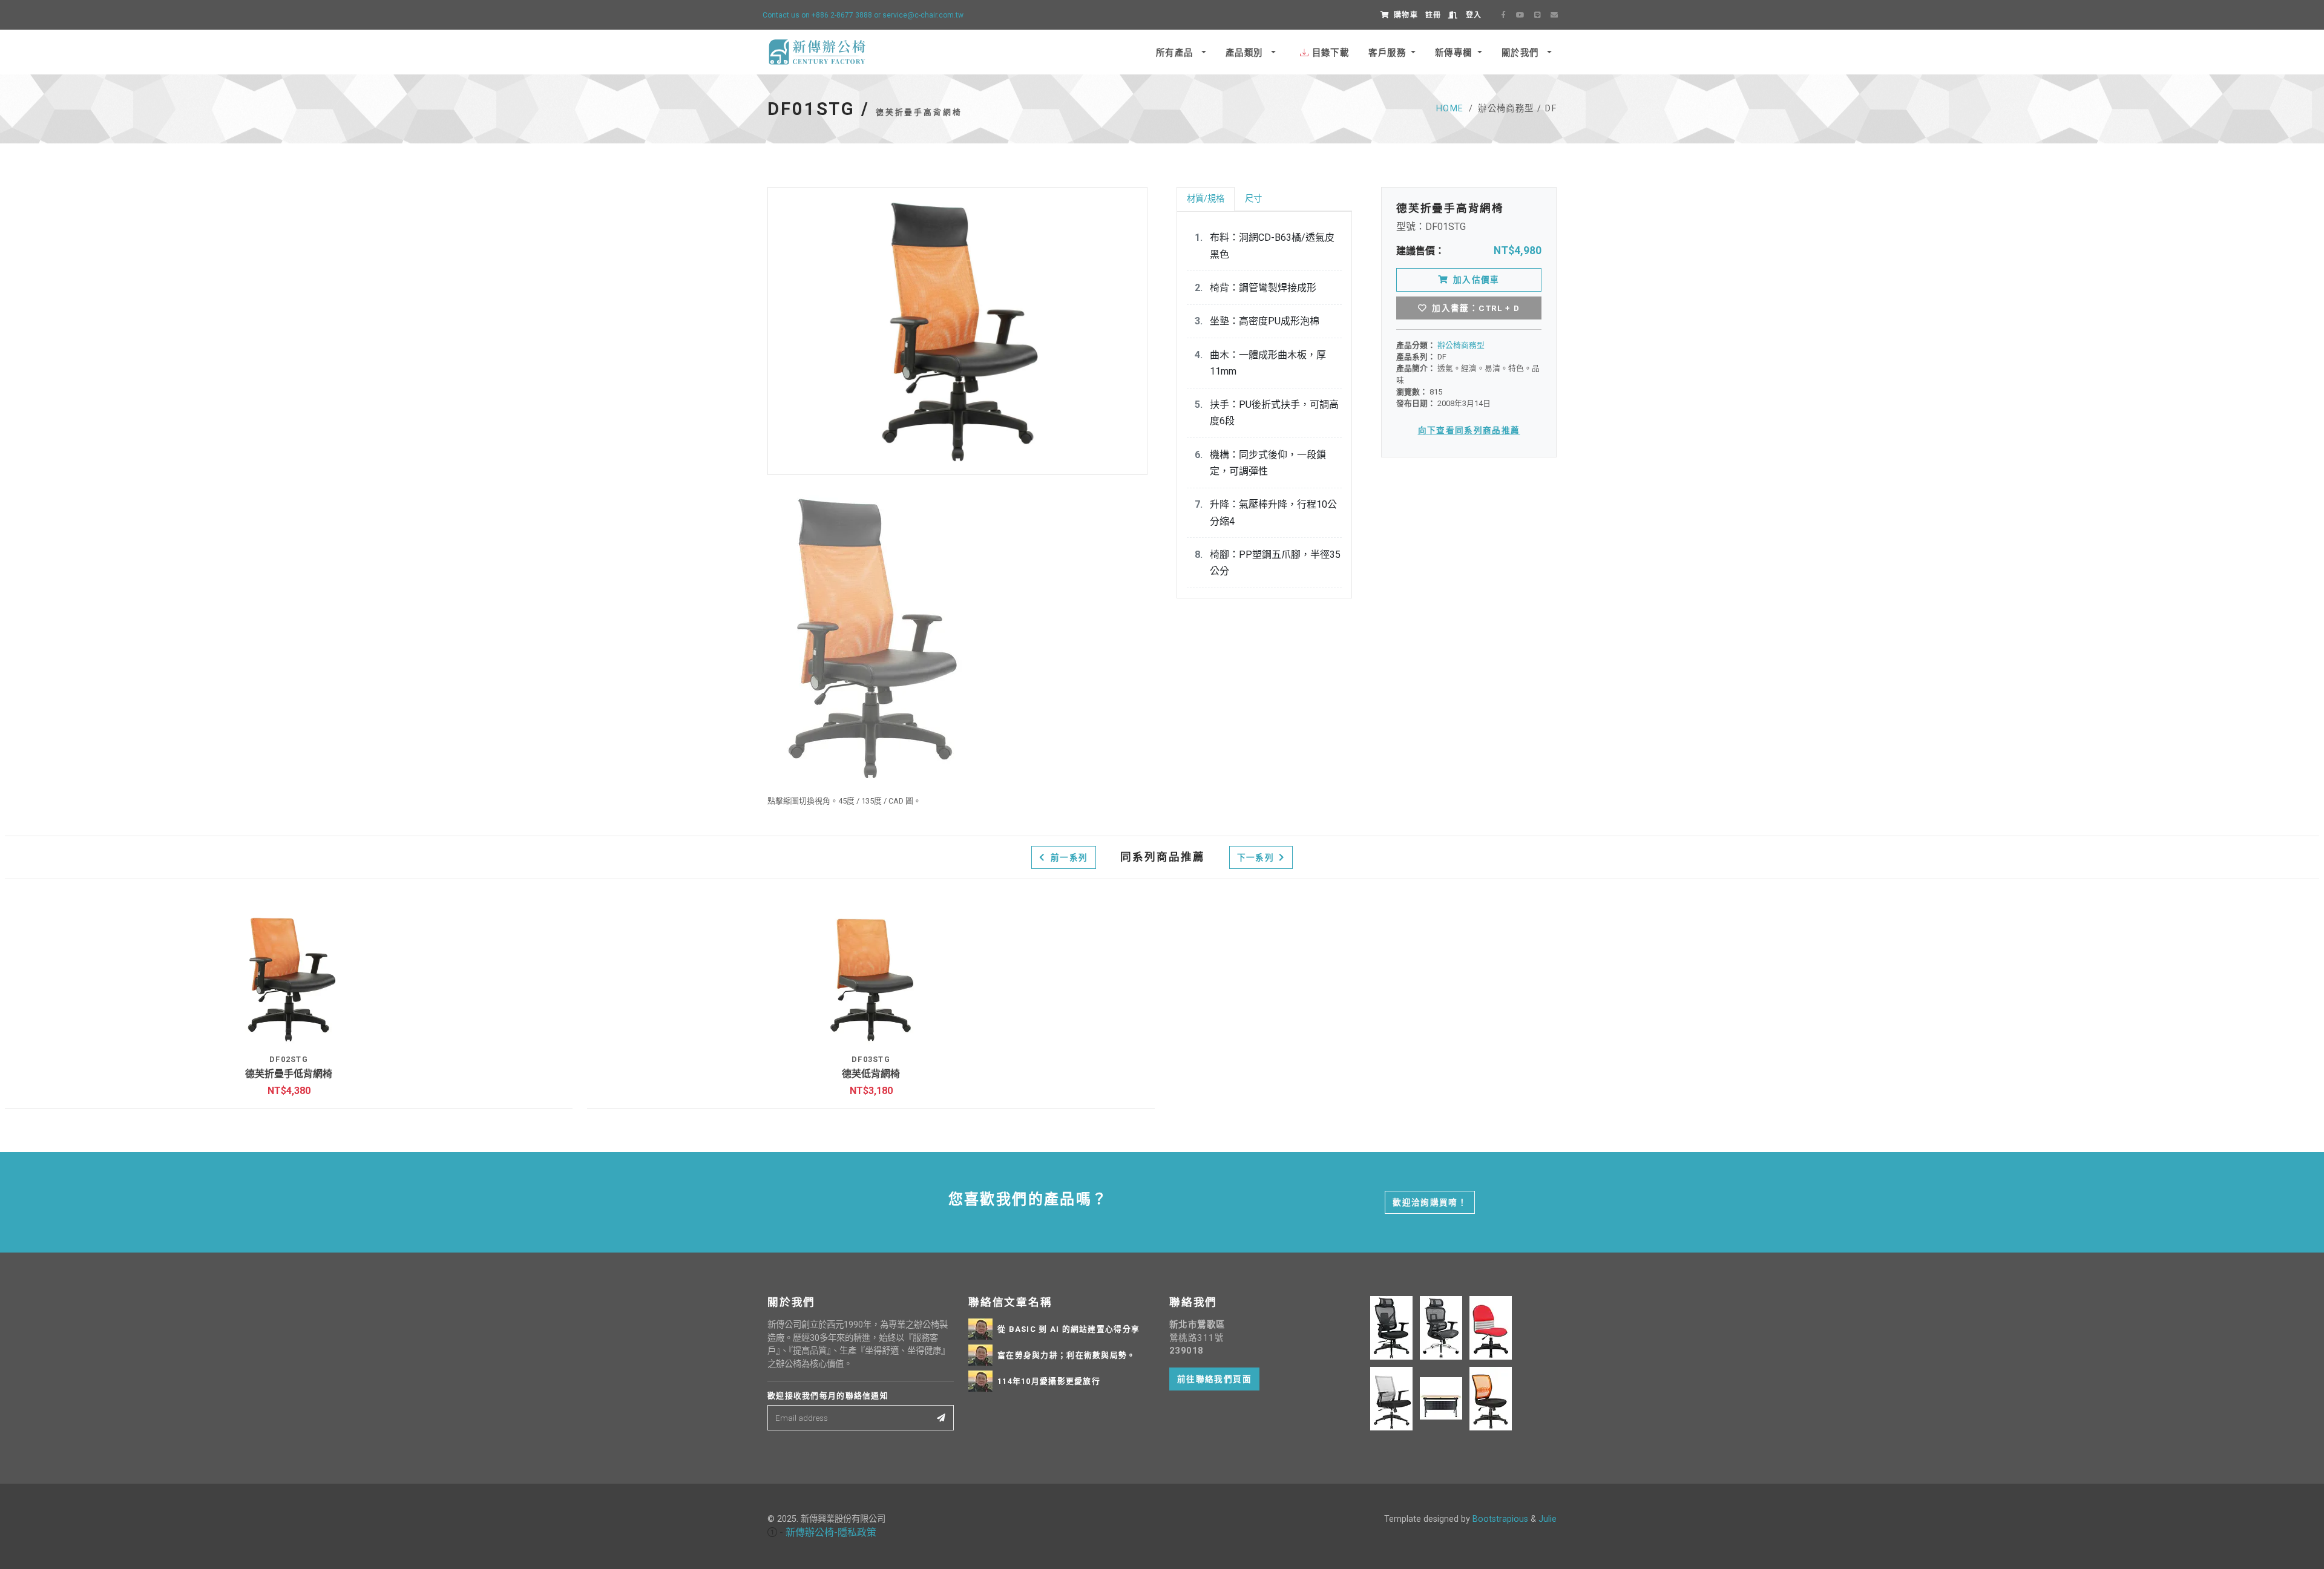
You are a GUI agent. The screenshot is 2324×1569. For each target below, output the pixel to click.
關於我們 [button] (1522, 53)
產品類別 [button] (1246, 53)
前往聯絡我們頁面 (1214, 1379)
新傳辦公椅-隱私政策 (831, 1532)
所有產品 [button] (1176, 53)
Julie (1548, 1519)
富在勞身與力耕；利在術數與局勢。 (1066, 1355)
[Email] (1554, 15)
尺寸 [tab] (1253, 199)
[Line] (1537, 15)
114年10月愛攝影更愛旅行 (1049, 1381)
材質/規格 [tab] (1206, 199)
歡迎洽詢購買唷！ (1430, 1202)
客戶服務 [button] (1387, 53)
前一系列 (1068, 857)
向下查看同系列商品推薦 (1469, 430)
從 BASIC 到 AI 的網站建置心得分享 (1068, 1329)
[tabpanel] (1264, 405)
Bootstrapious (1500, 1519)
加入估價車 (1476, 280)
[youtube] (1520, 15)
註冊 (1433, 15)
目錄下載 (1331, 53)
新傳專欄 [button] (1454, 53)
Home (1450, 109)
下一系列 (1257, 857)
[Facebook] (1503, 15)
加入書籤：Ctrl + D (1476, 308)
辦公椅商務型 (1461, 345)
